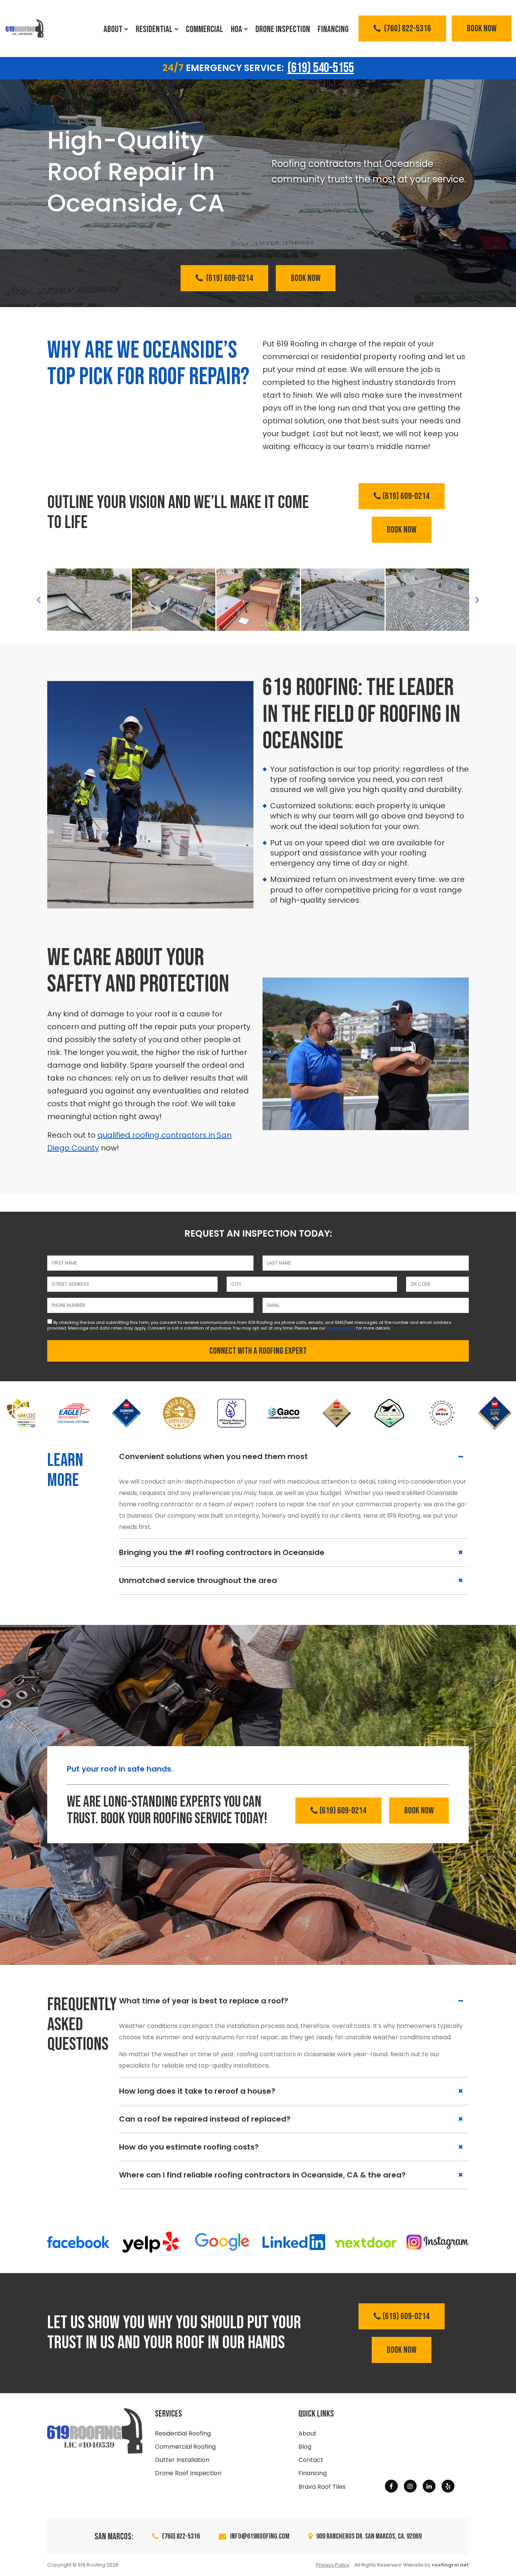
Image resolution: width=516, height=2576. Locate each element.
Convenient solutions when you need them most (213, 1456)
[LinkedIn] (429, 2486)
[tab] (294, 1457)
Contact (311, 2460)
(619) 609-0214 (229, 278)
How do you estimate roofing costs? (189, 2147)
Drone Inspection (283, 29)
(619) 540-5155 (321, 68)
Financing (333, 29)
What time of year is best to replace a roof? (204, 2001)
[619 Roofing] (25, 29)
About (113, 29)
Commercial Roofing (185, 2447)
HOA (236, 29)
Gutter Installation (182, 2460)
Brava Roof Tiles (322, 2487)
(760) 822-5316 (407, 29)
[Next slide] (477, 599)
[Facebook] (391, 2486)
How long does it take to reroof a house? (197, 2091)
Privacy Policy (341, 1328)
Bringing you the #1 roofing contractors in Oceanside (222, 1552)
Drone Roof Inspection (188, 2473)
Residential (154, 29)
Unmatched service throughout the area (198, 1580)
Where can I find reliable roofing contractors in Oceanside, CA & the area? (262, 2175)
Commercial (205, 29)
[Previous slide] (39, 599)
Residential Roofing (183, 2433)
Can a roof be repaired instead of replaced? (205, 2119)
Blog (305, 2447)
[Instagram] (410, 2486)
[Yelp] (448, 2486)
